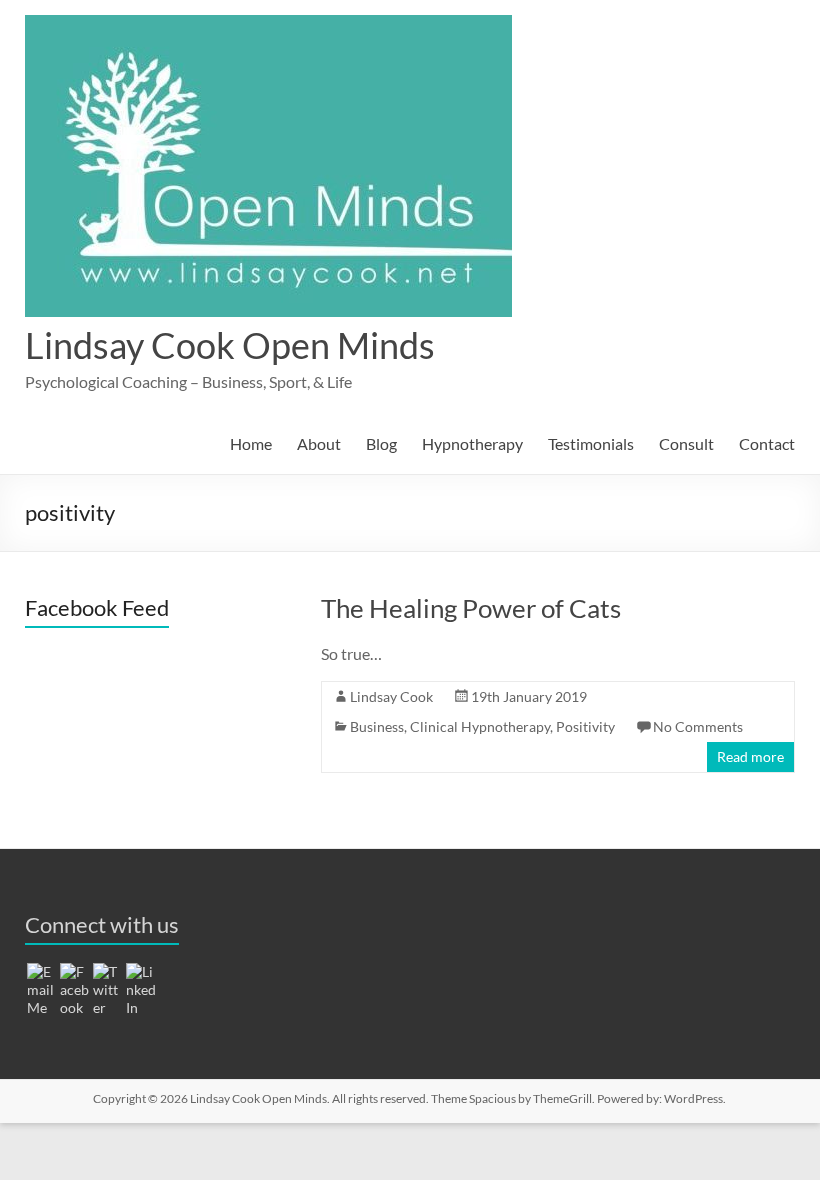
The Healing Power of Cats (471, 608)
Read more (750, 756)
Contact (767, 443)
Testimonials (591, 443)
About (319, 443)
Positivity (585, 726)
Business (377, 726)
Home (251, 443)
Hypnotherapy (472, 443)
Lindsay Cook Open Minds (230, 345)
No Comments (698, 726)
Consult (686, 443)
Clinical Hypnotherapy (480, 726)
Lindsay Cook (391, 696)
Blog (381, 443)
